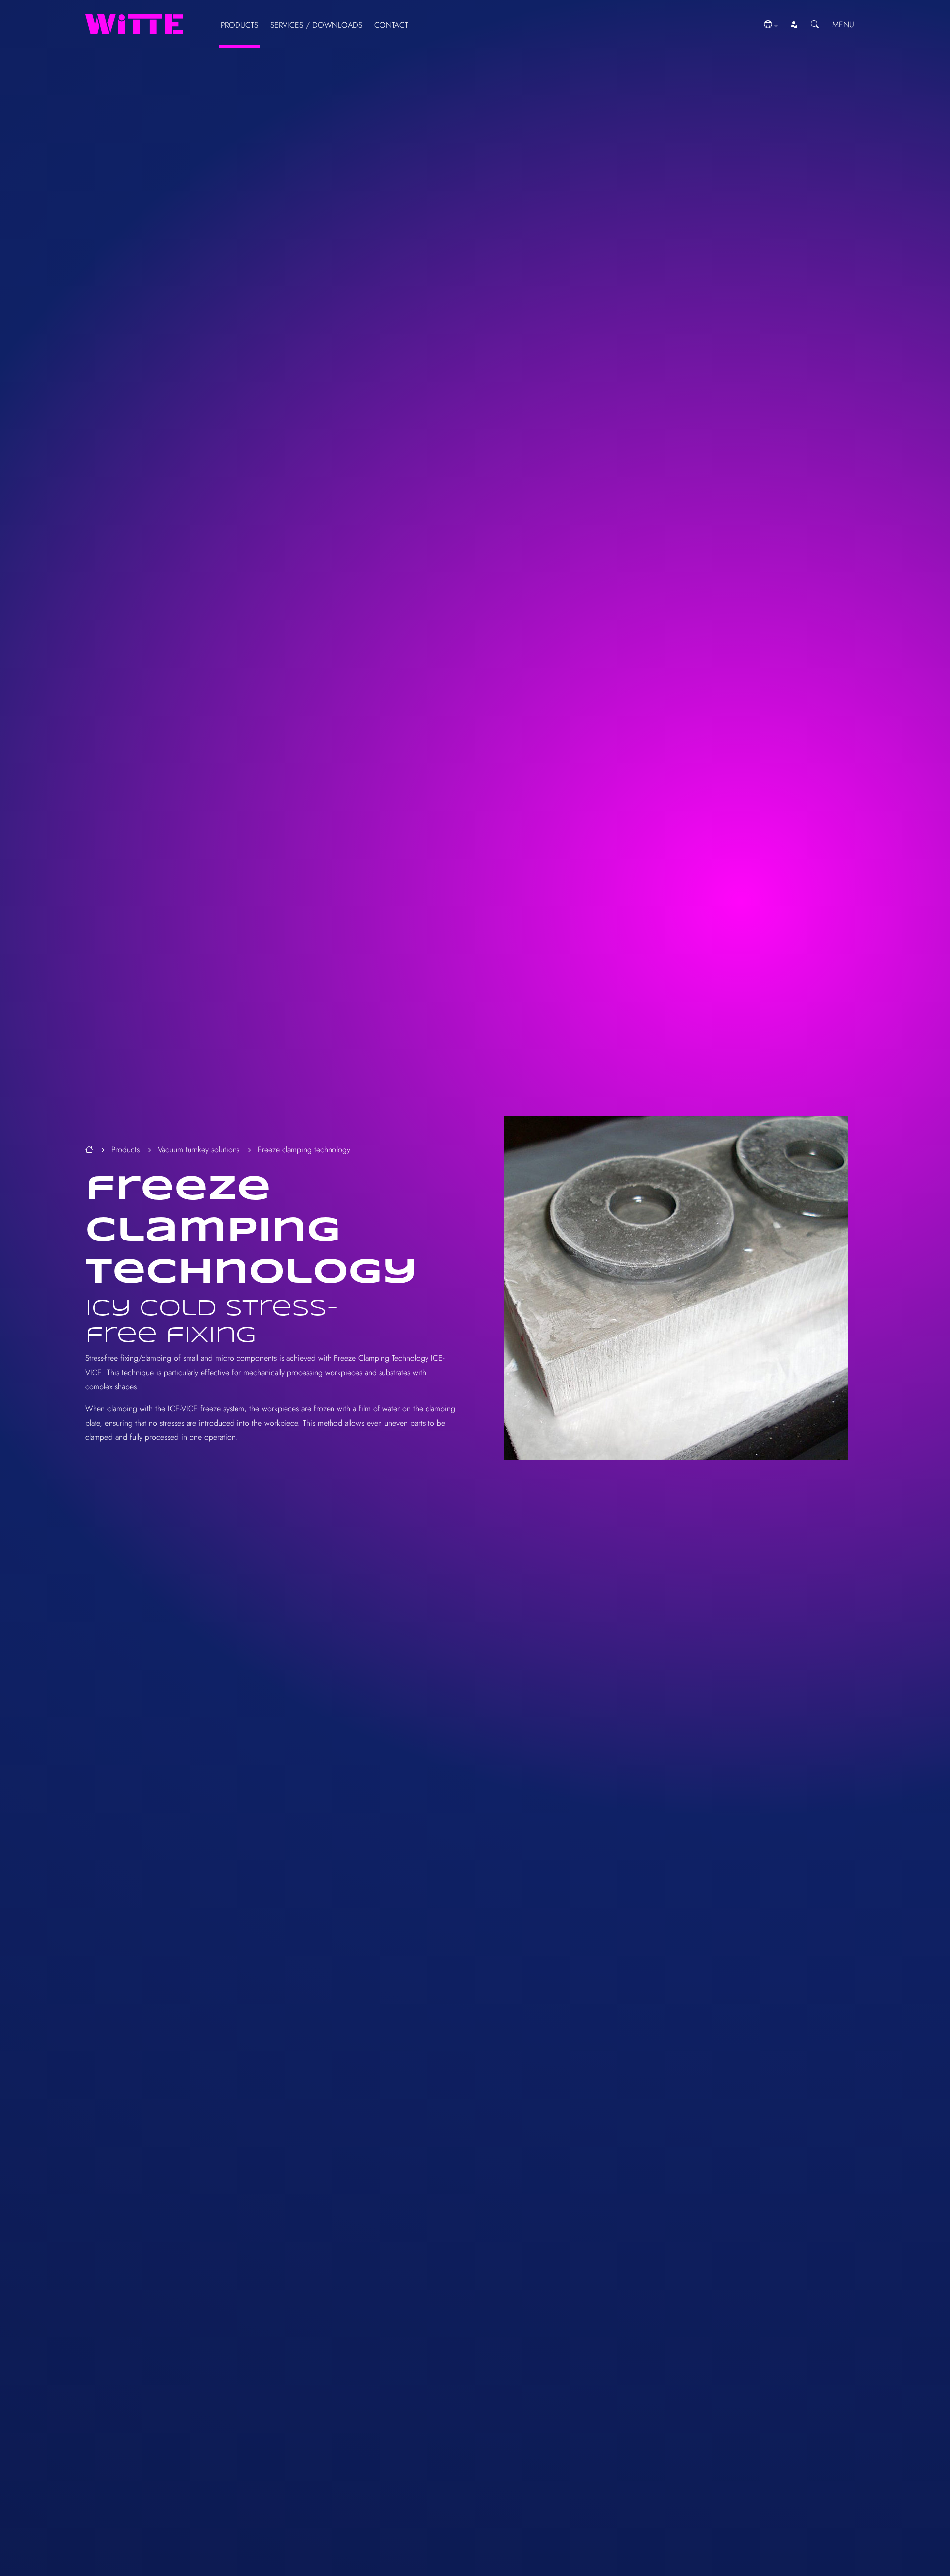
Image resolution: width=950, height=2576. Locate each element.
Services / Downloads (316, 25)
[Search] (815, 25)
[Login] (794, 25)
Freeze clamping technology (304, 1150)
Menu (844, 24)
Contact (391, 25)
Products (239, 25)
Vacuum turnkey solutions (199, 1150)
